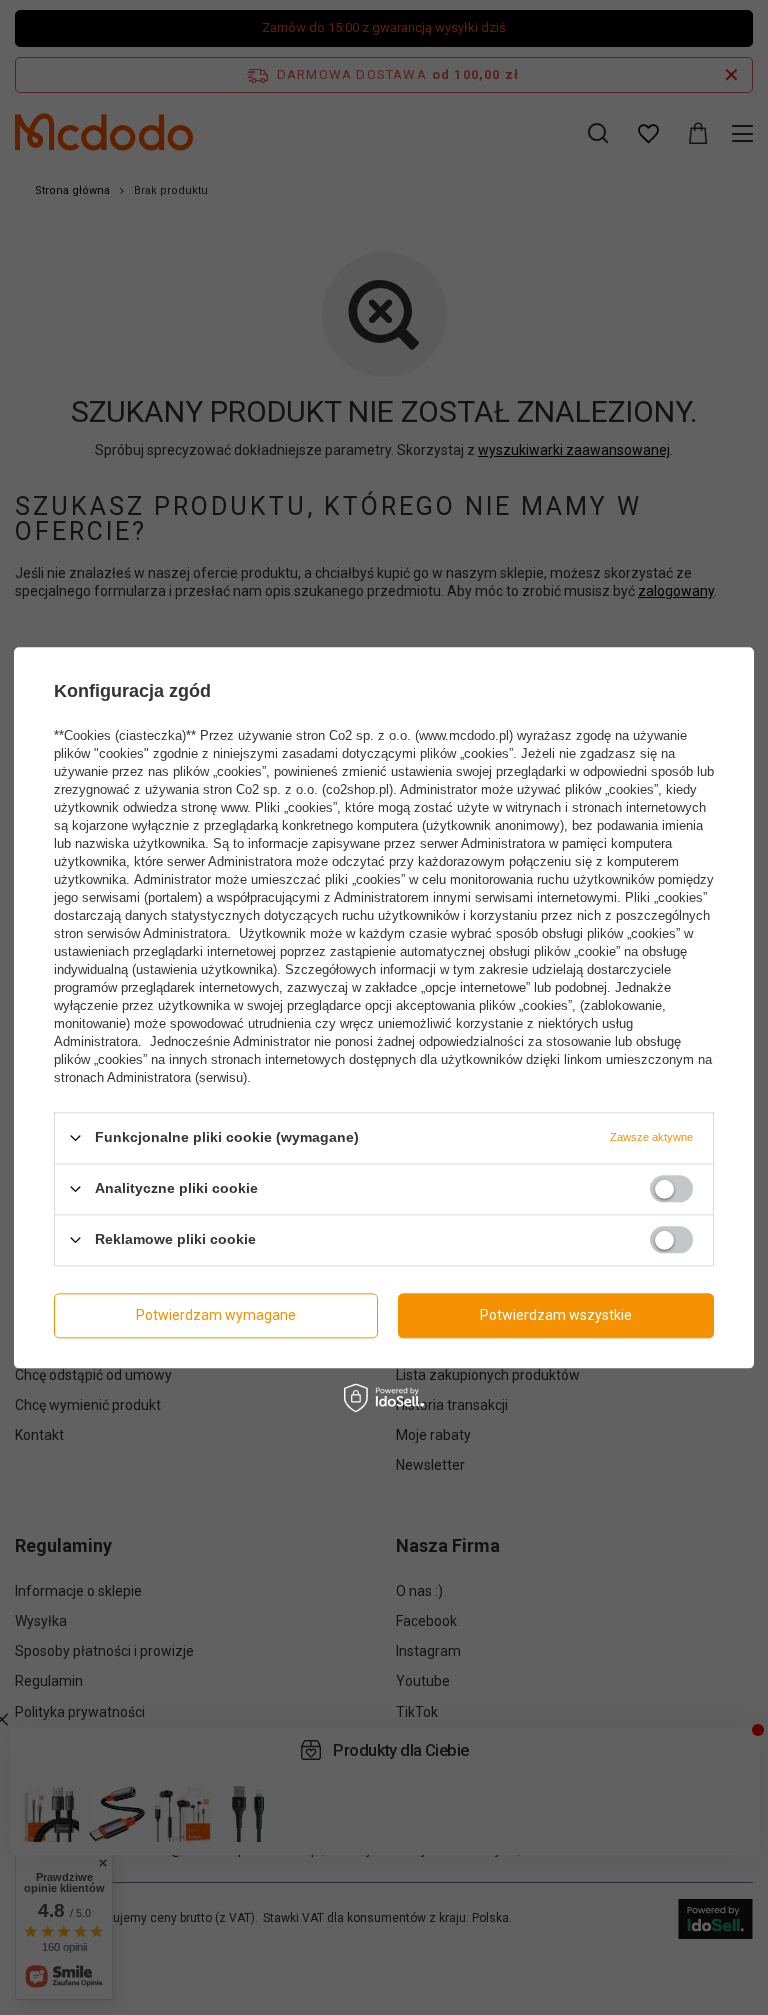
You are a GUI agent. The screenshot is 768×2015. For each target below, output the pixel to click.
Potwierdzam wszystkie (556, 1315)
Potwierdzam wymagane (216, 1315)
